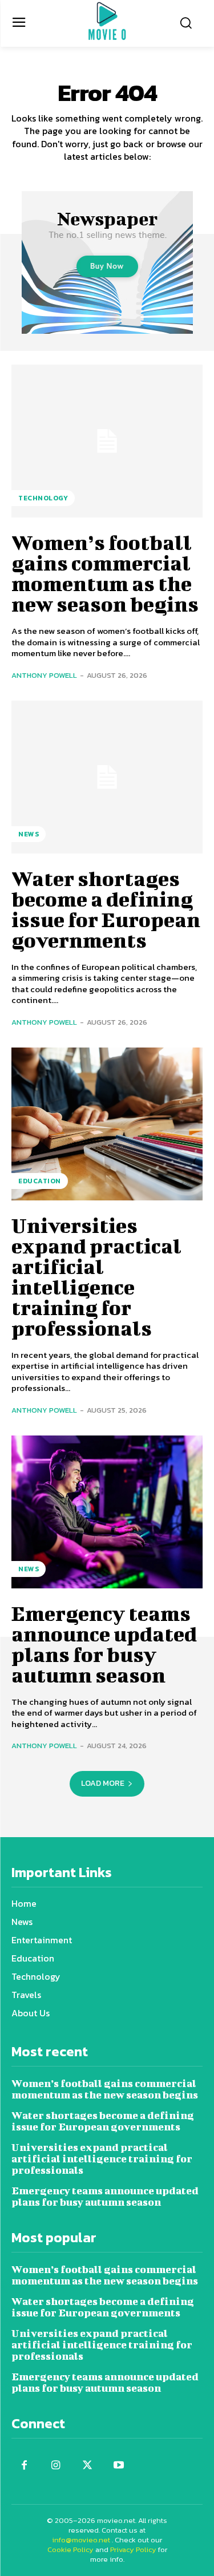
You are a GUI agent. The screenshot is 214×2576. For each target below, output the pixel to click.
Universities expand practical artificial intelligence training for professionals (96, 1276)
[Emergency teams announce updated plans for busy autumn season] (107, 1512)
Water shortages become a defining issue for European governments (106, 909)
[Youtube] (118, 2466)
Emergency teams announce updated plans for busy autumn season (104, 1644)
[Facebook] (24, 2466)
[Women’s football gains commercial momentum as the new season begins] (107, 441)
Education (40, 1181)
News (29, 834)
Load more (103, 1783)
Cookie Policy (70, 2549)
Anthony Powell (44, 675)
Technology (43, 498)
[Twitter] (87, 2466)
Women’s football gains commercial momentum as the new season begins (105, 573)
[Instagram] (56, 2466)
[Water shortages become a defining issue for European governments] (107, 777)
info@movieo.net (81, 2540)
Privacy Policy (133, 2549)
